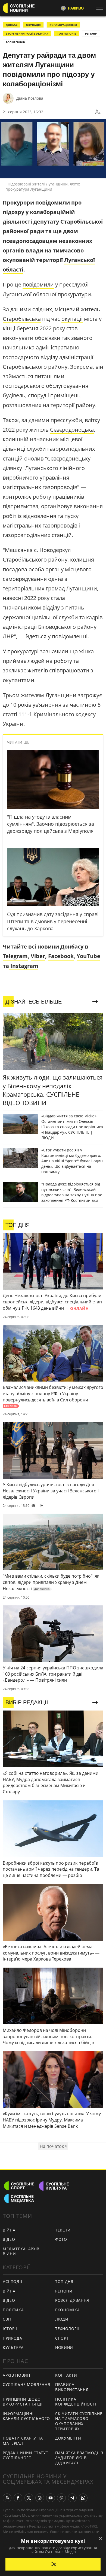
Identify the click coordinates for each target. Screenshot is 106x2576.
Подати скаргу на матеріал (23, 2441)
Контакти (66, 2375)
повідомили (38, 284)
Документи (68, 2438)
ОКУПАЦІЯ (33, 25)
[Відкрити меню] (101, 8)
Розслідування (72, 2300)
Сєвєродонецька (72, 430)
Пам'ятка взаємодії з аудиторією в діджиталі (79, 2458)
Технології (67, 2329)
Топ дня (64, 2281)
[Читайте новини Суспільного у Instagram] (40, 2498)
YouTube (88, 956)
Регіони (91, 33)
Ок (53, 2564)
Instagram (24, 966)
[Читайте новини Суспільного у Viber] (61, 2498)
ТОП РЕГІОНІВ (67, 33)
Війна (9, 2230)
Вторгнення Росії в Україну (27, 33)
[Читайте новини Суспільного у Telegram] (72, 2498)
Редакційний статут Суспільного (26, 2455)
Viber (38, 956)
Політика (13, 2310)
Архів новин (16, 2375)
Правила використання (72, 2387)
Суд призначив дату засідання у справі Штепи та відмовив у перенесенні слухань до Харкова (53, 921)
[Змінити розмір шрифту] (98, 112)
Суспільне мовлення (26, 2384)
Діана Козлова (30, 98)
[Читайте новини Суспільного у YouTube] (51, 2498)
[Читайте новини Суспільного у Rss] (7, 2498)
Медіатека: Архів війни (21, 2251)
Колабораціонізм (63, 25)
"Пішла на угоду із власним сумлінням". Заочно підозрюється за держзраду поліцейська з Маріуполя (51, 824)
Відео (9, 2239)
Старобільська (22, 319)
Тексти (63, 2230)
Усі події (12, 2281)
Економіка (67, 2310)
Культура (13, 2347)
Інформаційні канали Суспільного (26, 2416)
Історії (10, 2329)
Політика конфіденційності (76, 2402)
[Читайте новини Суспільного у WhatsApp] (83, 2498)
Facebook (61, 956)
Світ (7, 2319)
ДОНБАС (12, 25)
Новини (64, 2347)
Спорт (62, 2338)
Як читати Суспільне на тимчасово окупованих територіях (79, 2421)
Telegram (15, 956)
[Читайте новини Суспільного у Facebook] (18, 2498)
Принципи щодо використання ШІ (23, 2402)
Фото (61, 2239)
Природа (13, 2338)
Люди (62, 2319)
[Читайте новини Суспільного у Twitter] (29, 2498)
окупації (72, 319)
